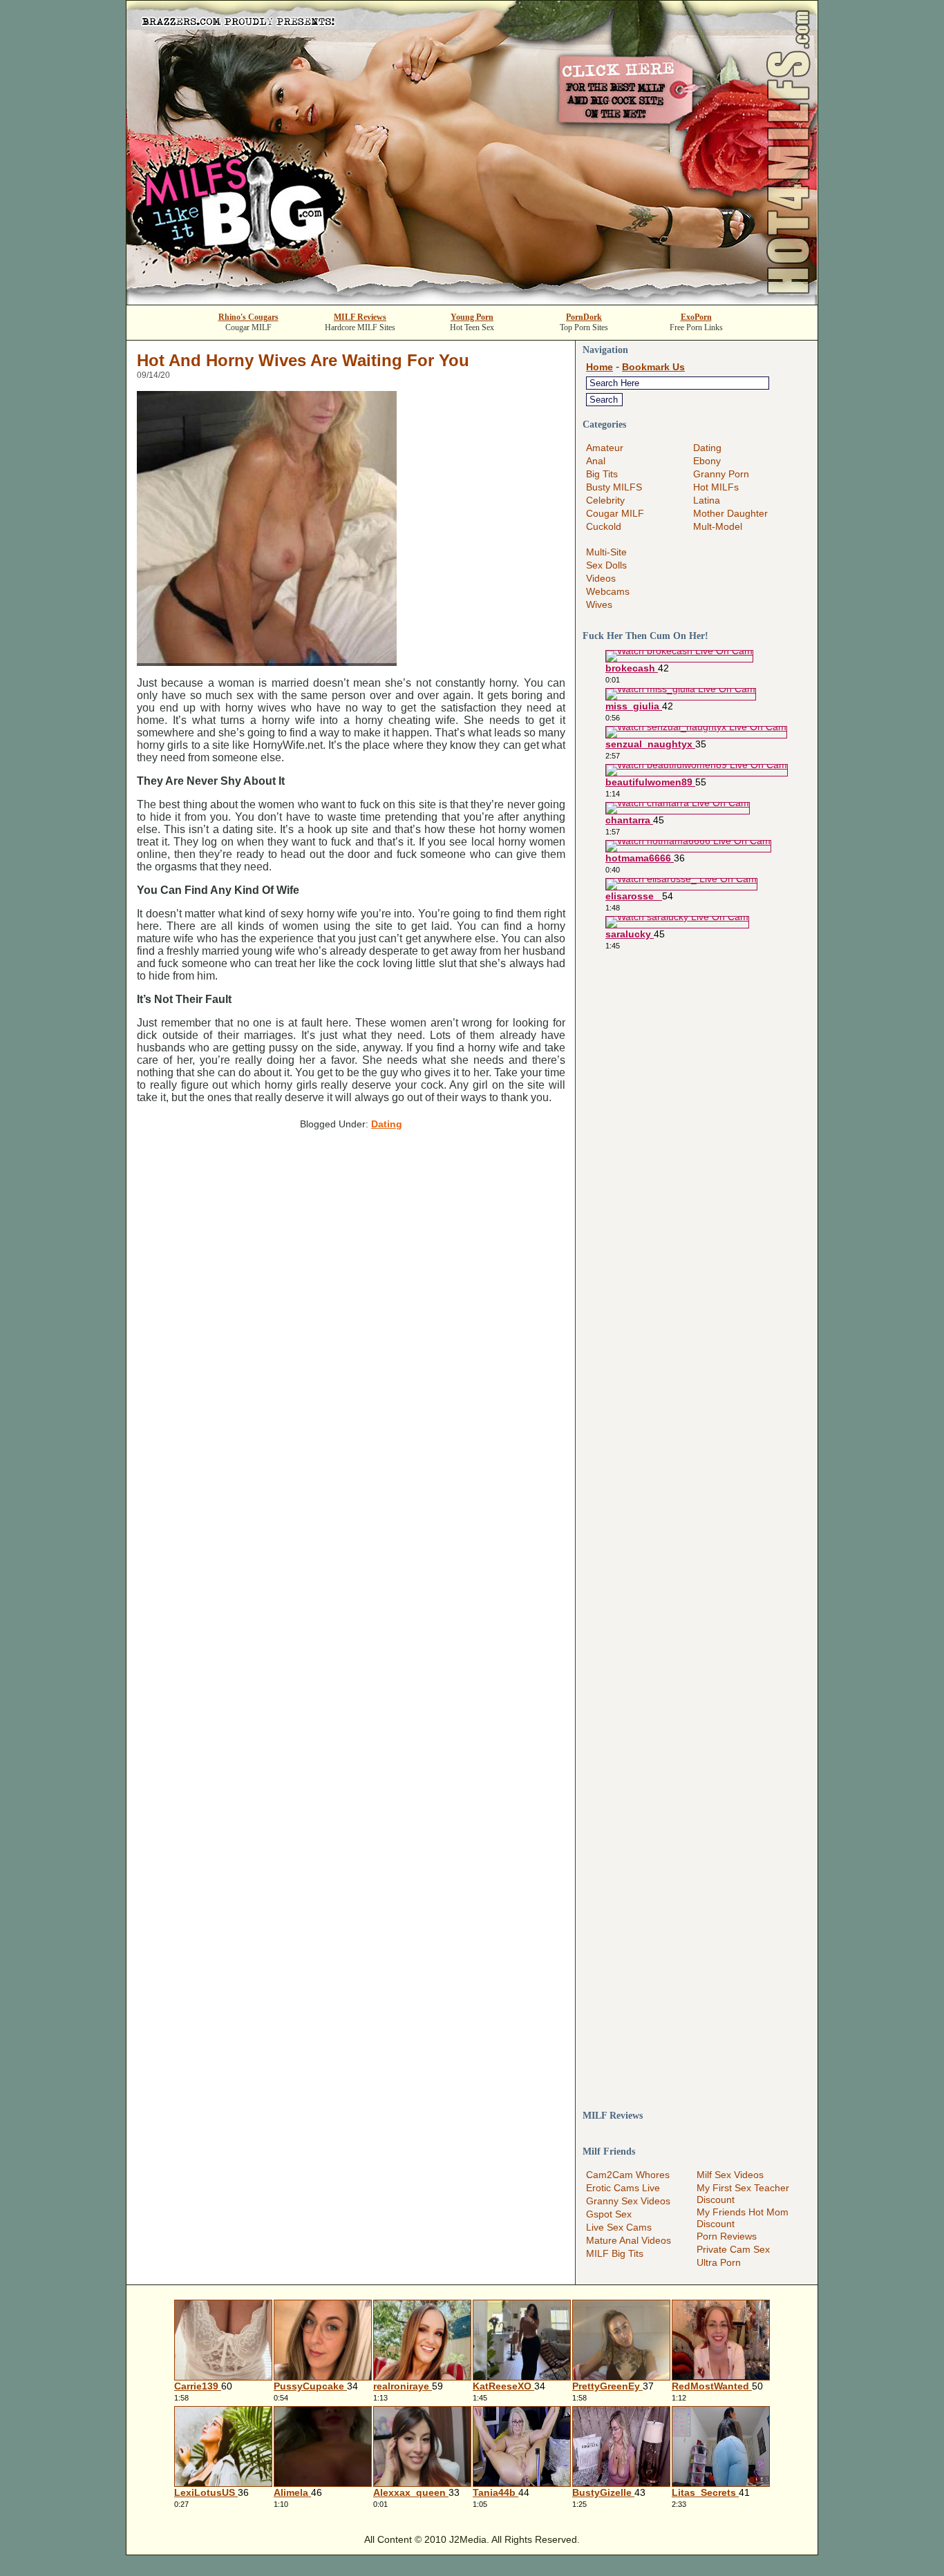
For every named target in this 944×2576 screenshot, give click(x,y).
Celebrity (605, 500)
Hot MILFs (716, 487)
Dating (387, 1124)
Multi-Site (606, 552)
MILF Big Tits (615, 2253)
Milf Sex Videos (730, 2175)
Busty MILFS (614, 487)
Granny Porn (721, 474)
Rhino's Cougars (248, 317)
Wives (599, 604)
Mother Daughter (730, 513)
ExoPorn (696, 317)
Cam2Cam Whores (628, 2175)
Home (600, 367)
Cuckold (604, 526)
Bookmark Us (653, 367)
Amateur (605, 448)
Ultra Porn (719, 2262)
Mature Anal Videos (629, 2240)
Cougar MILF (615, 513)
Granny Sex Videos (628, 2201)
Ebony (707, 461)
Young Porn (472, 317)
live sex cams (619, 2227)
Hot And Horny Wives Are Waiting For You (303, 360)
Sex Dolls (606, 565)
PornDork (584, 317)
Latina (707, 500)
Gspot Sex (609, 2214)
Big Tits (602, 474)
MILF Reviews (360, 317)
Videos (601, 578)
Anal (596, 461)
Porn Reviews (727, 2236)
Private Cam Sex (733, 2249)
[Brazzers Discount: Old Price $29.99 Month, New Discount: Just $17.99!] (472, 301)
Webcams (608, 591)
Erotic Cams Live (623, 2188)
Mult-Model (718, 526)
